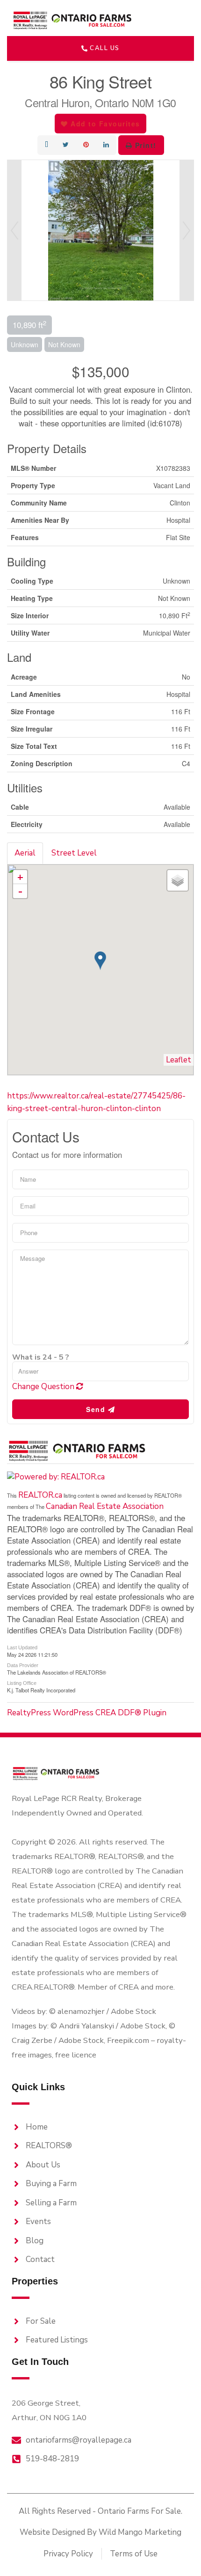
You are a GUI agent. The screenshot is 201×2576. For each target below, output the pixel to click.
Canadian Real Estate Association (105, 1506)
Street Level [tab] (74, 853)
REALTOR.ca (40, 1495)
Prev (14, 230)
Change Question (44, 1387)
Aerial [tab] (25, 853)
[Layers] (178, 880)
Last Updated (22, 1647)
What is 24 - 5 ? (41, 1357)
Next (187, 230)
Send (97, 1409)
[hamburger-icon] (175, 20)
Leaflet (179, 1060)
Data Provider (23, 1665)
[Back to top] (178, 2553)
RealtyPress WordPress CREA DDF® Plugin (87, 1713)
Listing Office (22, 1683)
